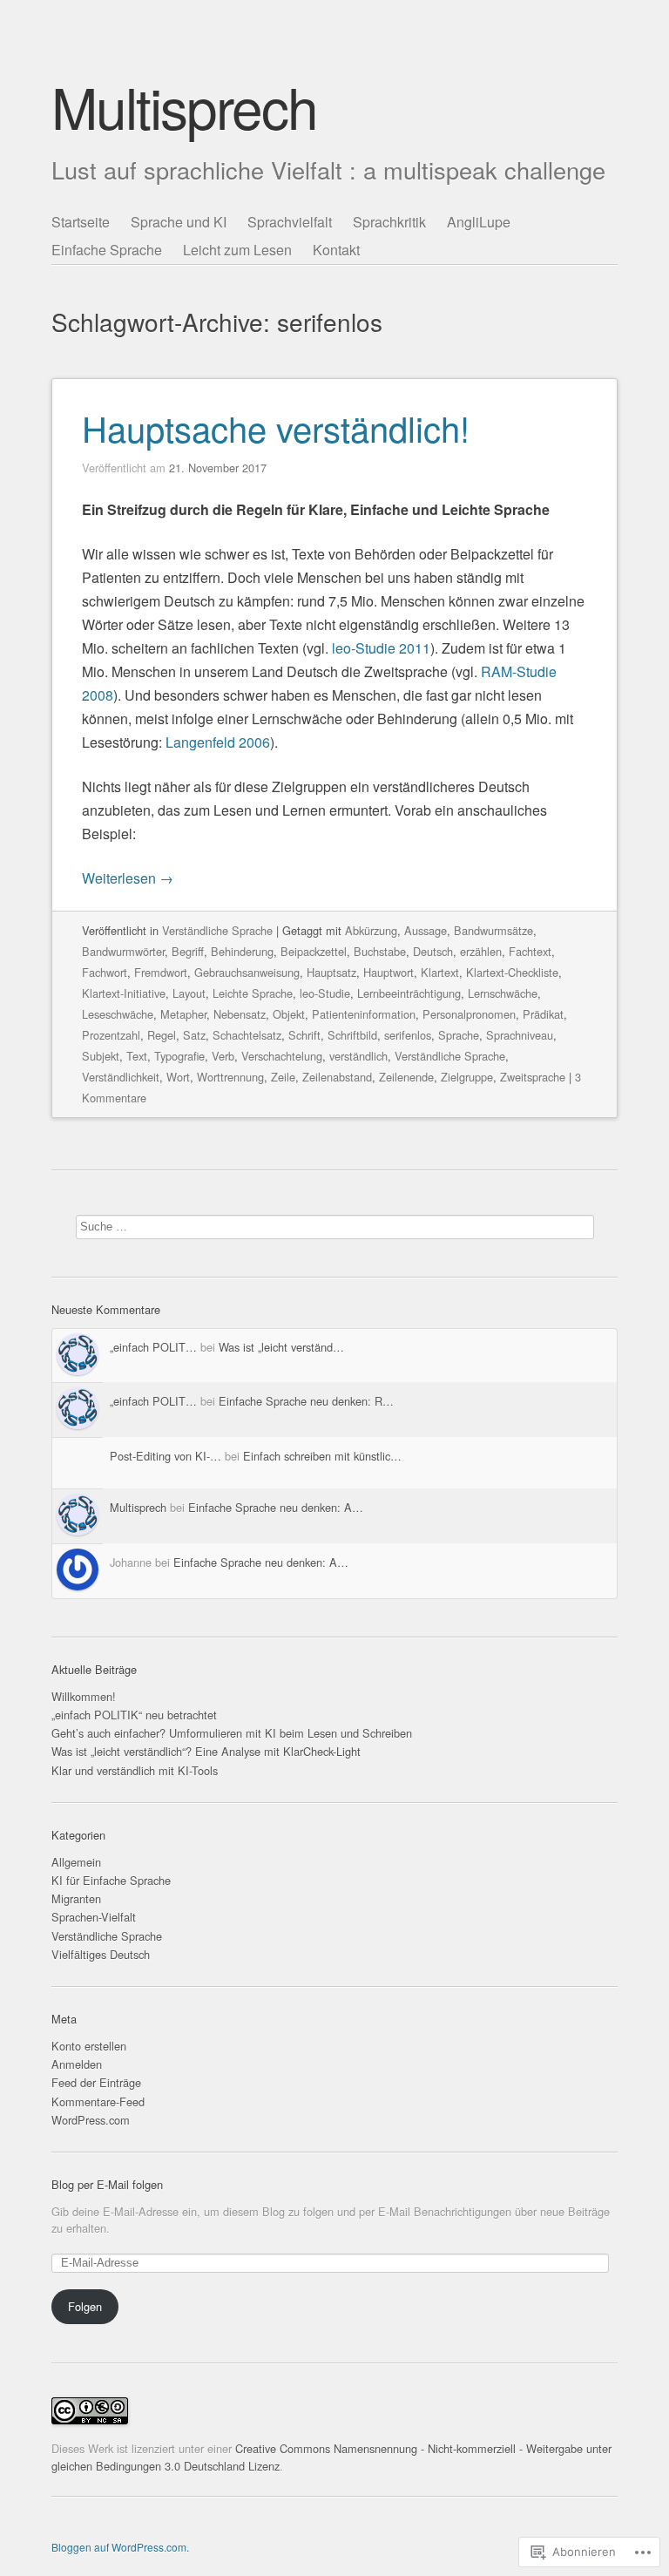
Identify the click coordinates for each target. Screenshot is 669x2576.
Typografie (179, 1056)
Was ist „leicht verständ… (281, 1347)
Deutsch (433, 951)
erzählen (481, 951)
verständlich (358, 1056)
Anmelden (77, 2064)
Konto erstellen (89, 2046)
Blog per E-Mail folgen (107, 2184)
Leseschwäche (118, 1014)
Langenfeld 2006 (218, 742)
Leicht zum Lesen (237, 250)
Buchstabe (380, 951)
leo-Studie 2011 (381, 648)
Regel (162, 1035)
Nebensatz (240, 1014)
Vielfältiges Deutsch (101, 1954)
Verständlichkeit (121, 1077)
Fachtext (530, 951)
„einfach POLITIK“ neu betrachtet (134, 1715)
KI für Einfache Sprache (111, 1880)
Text (137, 1056)
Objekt (289, 1014)
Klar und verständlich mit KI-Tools (135, 1770)
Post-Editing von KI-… (166, 1456)
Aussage (426, 930)
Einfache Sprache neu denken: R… (306, 1401)
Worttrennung (230, 1077)
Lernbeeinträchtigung (409, 993)
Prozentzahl (111, 1035)
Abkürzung (371, 930)
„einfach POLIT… (153, 1347)
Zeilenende (406, 1077)
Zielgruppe (467, 1077)
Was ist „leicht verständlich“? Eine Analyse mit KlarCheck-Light (206, 1751)
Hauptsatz (331, 972)
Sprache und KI (179, 222)
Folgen (85, 2306)
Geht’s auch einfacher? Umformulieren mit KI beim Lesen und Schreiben (232, 1733)
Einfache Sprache (107, 250)
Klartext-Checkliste (512, 972)
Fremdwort (161, 972)
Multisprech (184, 106)
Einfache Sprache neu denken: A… (276, 1507)
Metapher (183, 1014)
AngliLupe (479, 222)
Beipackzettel (314, 951)
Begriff (188, 951)
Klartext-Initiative (124, 993)
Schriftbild (352, 1035)
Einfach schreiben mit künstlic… (322, 1456)
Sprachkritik (389, 222)
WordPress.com (91, 2120)
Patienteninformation (364, 1014)
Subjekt (101, 1056)
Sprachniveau (520, 1035)
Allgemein (76, 1862)
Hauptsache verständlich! (276, 427)
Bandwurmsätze (493, 930)
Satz (194, 1035)
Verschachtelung (282, 1056)
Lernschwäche (503, 993)
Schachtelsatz (247, 1035)
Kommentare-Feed (98, 2101)
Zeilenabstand (337, 1077)
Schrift (304, 1035)
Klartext (440, 972)
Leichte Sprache (253, 993)
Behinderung (242, 951)
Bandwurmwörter (123, 951)
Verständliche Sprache (217, 930)
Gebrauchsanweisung (247, 972)
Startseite (81, 222)
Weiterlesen (128, 878)
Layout (189, 993)
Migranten (76, 1898)
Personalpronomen (469, 1014)
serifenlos (408, 1035)
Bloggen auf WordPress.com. (120, 2547)
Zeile (283, 1077)
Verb (223, 1056)
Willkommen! (84, 1696)
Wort (178, 1077)
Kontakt (336, 250)
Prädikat (543, 1014)
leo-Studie (325, 993)
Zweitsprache (533, 1077)
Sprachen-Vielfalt (94, 1917)
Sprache (459, 1035)
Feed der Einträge (96, 2082)
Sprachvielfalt (290, 222)
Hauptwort (389, 972)
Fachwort (105, 972)
